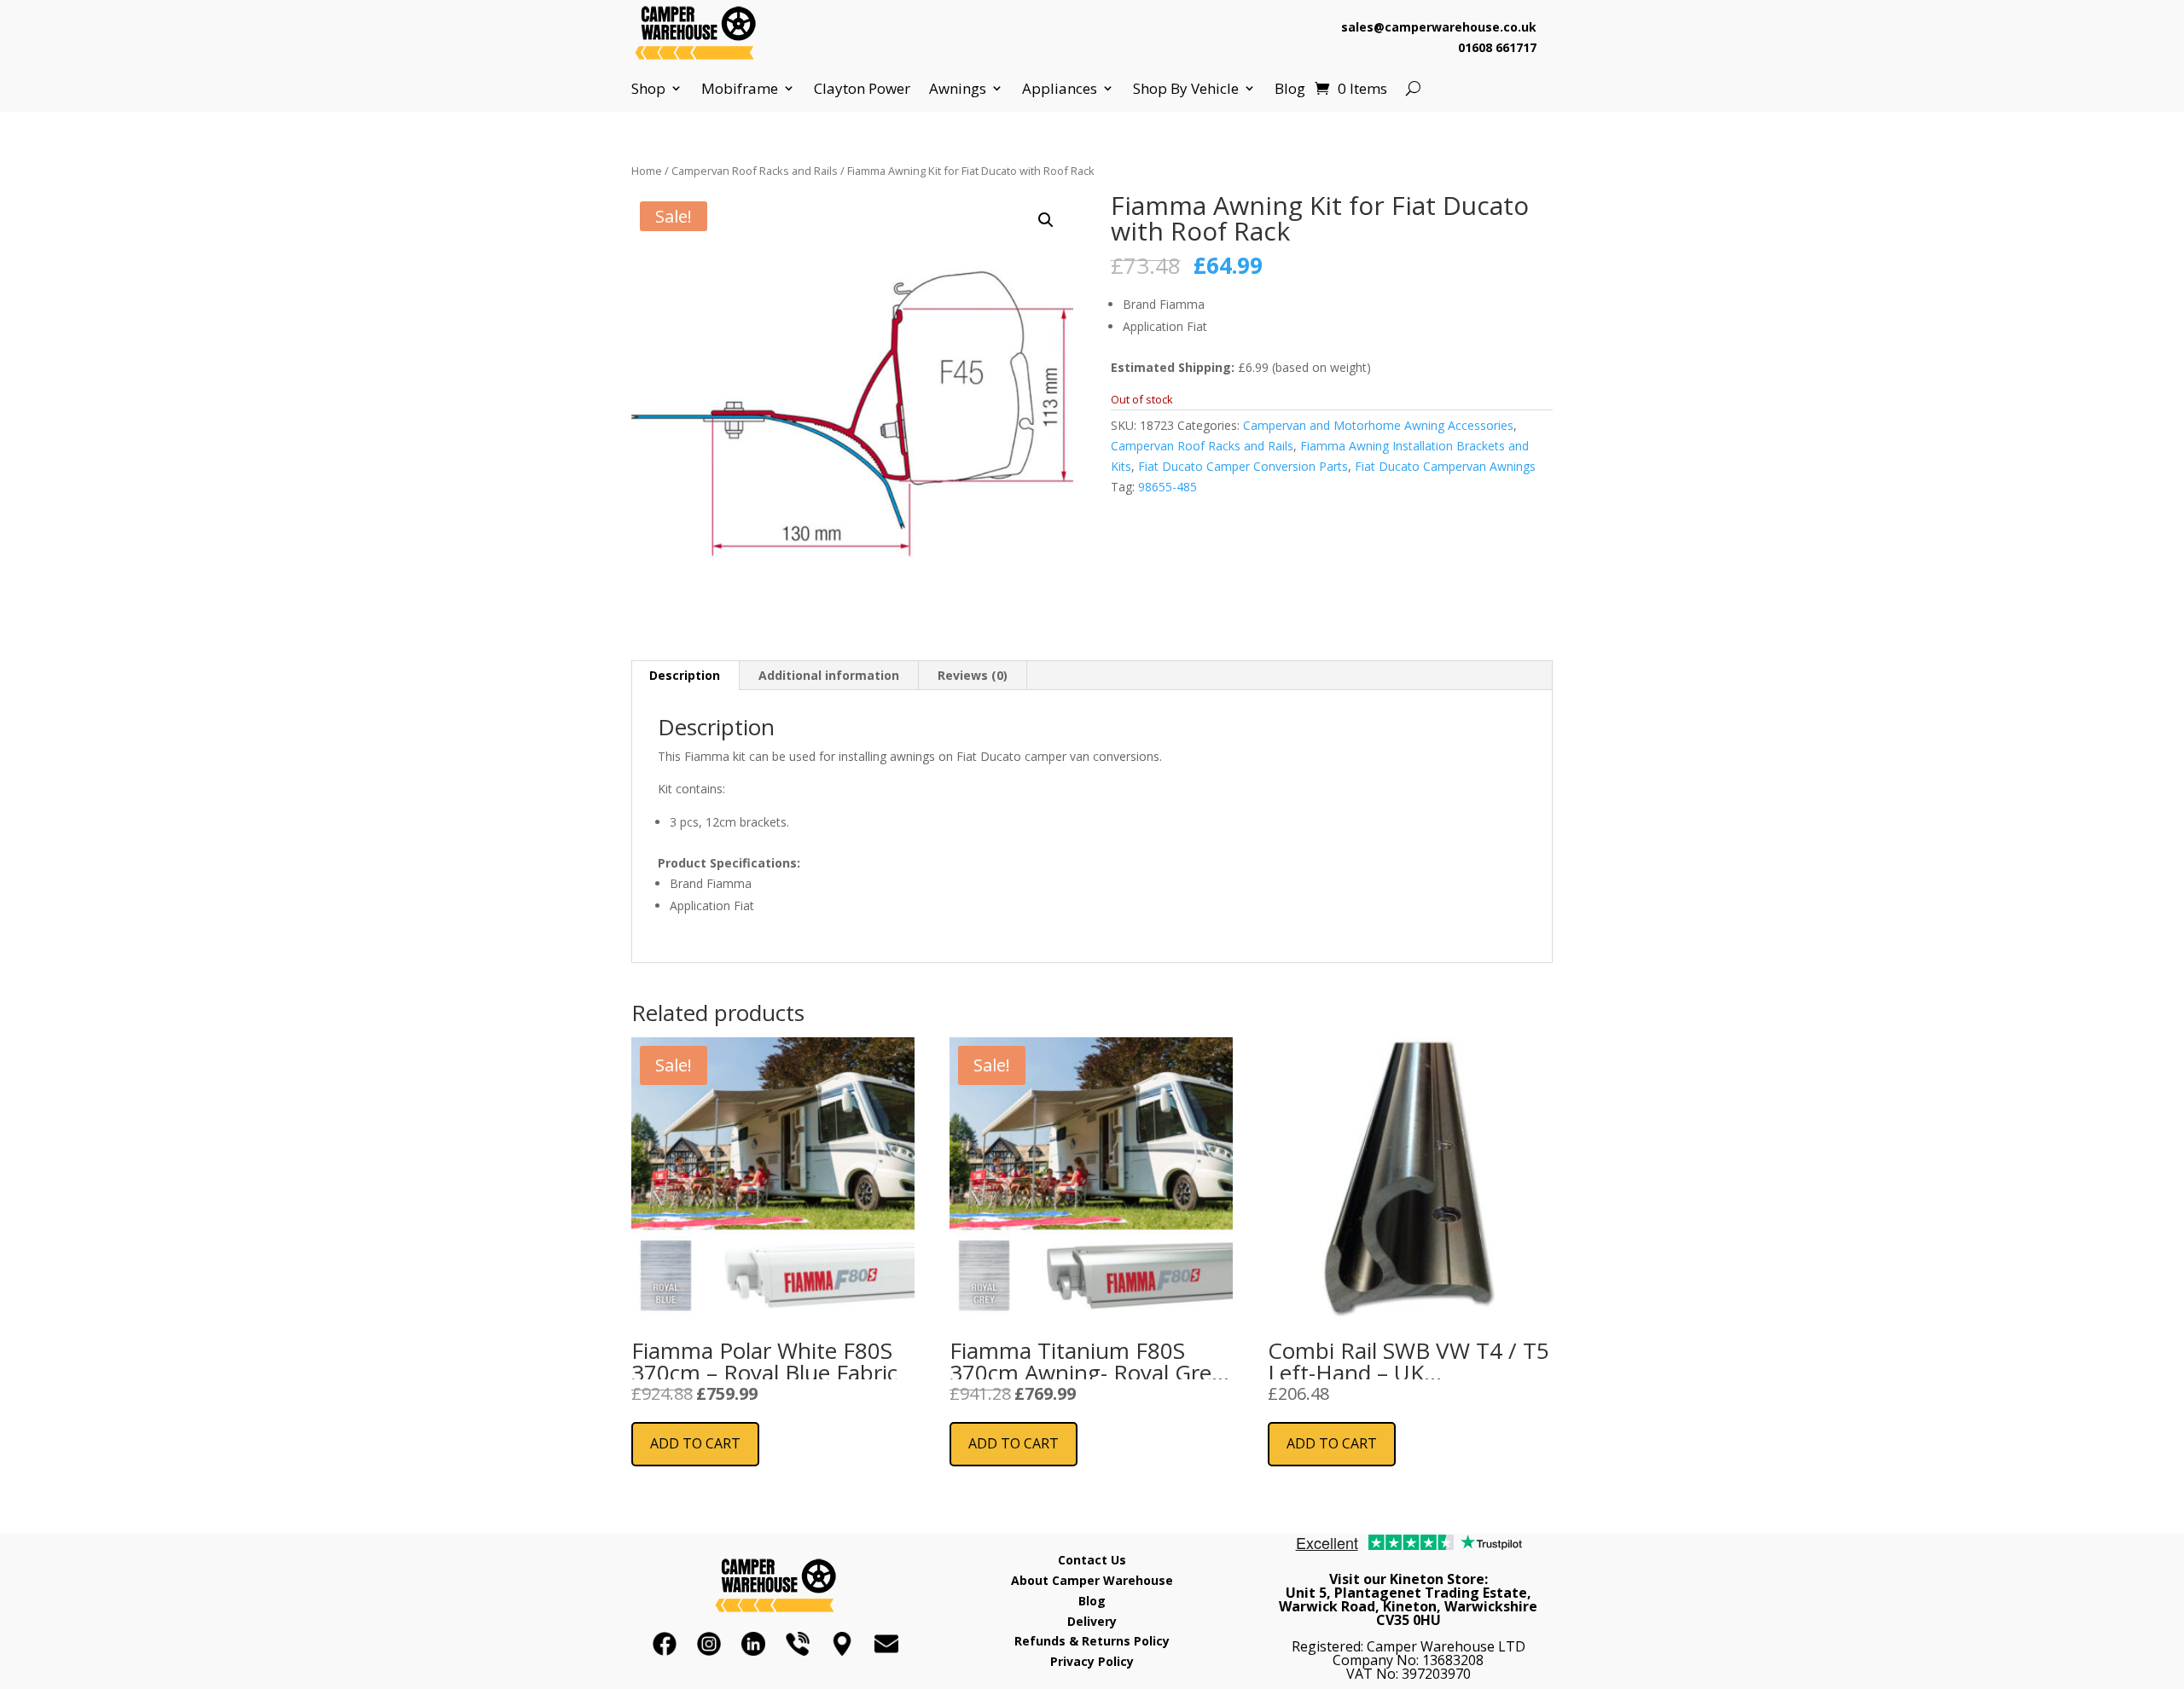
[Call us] (798, 1644)
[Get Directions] (842, 1644)
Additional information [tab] (829, 675)
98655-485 (1168, 487)
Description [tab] (685, 675)
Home (647, 171)
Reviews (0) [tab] (973, 675)
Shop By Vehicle (1186, 89)
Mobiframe (740, 89)
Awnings (958, 89)
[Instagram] (709, 1644)
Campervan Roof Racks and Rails (755, 171)
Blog (1290, 89)
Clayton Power (862, 89)
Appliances (1060, 89)
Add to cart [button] (695, 1443)
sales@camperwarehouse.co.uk (1439, 27)
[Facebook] (665, 1644)
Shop (648, 89)
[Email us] (886, 1644)
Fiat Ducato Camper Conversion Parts (1243, 466)
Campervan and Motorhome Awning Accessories (1378, 425)
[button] (1046, 220)
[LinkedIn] (753, 1644)
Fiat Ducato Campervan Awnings (1445, 466)
